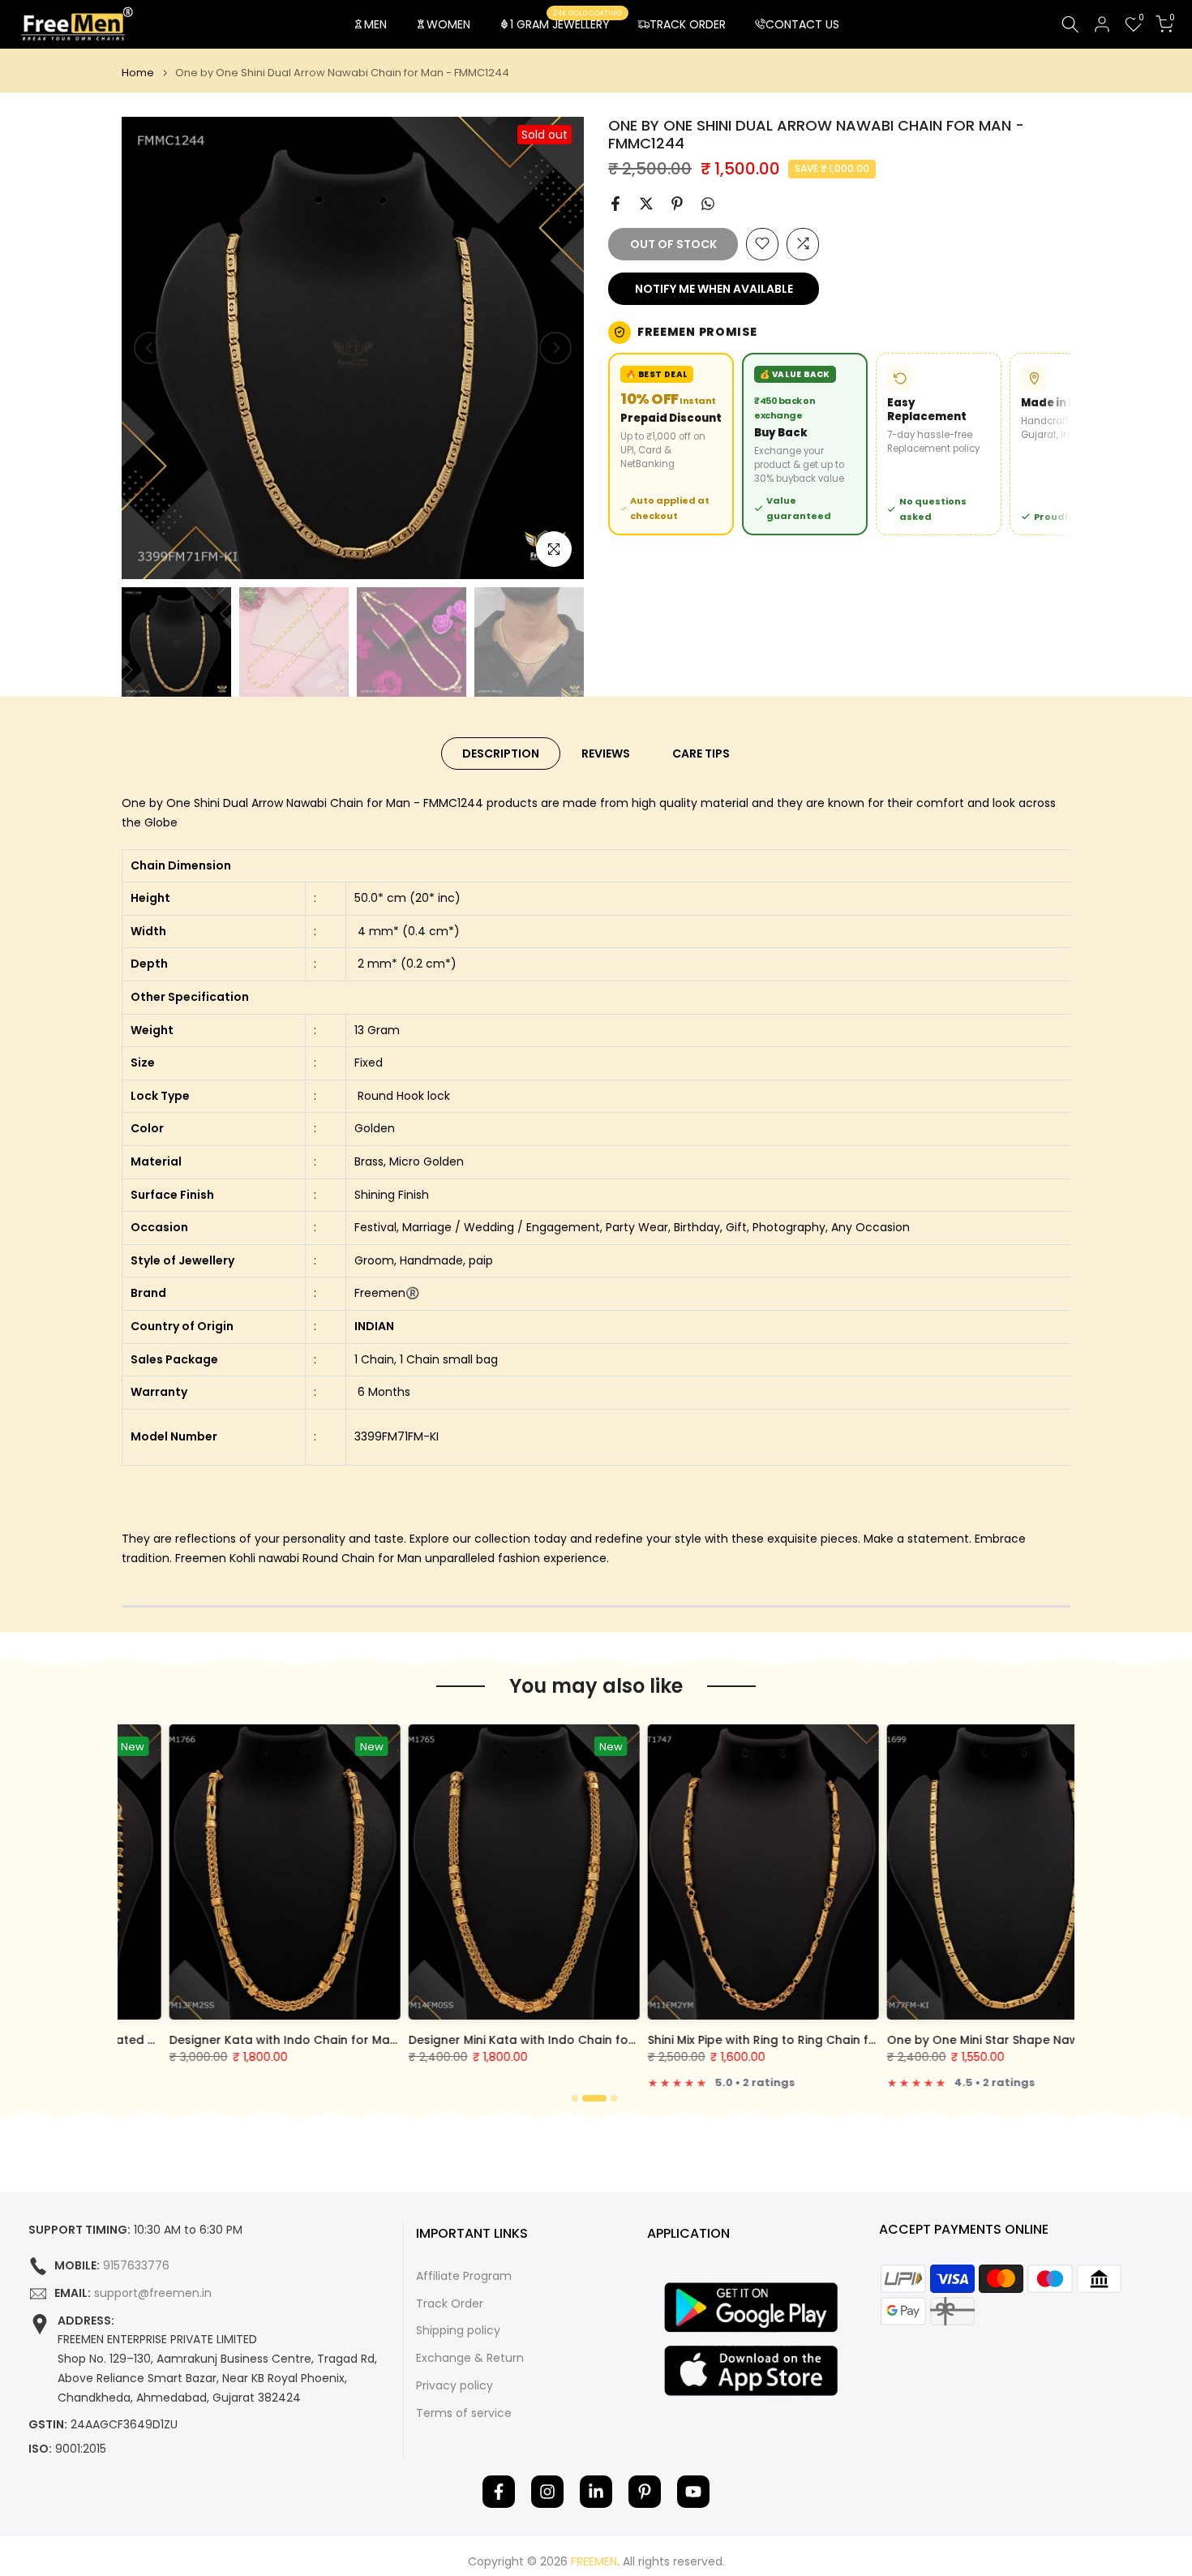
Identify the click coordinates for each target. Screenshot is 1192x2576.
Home (138, 73)
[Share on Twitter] (646, 204)
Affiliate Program (464, 2276)
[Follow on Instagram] (547, 2492)
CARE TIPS (701, 753)
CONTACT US (802, 24)
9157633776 (136, 2266)
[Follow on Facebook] (499, 2492)
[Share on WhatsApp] (708, 204)
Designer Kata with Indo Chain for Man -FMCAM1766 (274, 2040)
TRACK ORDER (688, 24)
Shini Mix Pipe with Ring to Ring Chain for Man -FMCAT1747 (769, 2040)
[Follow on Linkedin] (596, 2492)
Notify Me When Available (714, 288)
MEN (375, 24)
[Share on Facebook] (615, 204)
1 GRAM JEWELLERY (566, 24)
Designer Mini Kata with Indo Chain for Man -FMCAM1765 (526, 2040)
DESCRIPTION (501, 753)
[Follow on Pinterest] (645, 2492)
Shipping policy (458, 2331)
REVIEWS (606, 753)
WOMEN (448, 24)
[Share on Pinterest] (677, 204)
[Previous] (150, 348)
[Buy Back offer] (805, 444)
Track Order (450, 2304)
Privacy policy (455, 2386)
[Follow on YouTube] (693, 2492)
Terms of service (464, 2413)
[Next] (555, 348)
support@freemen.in (153, 2293)
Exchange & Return (470, 2358)
